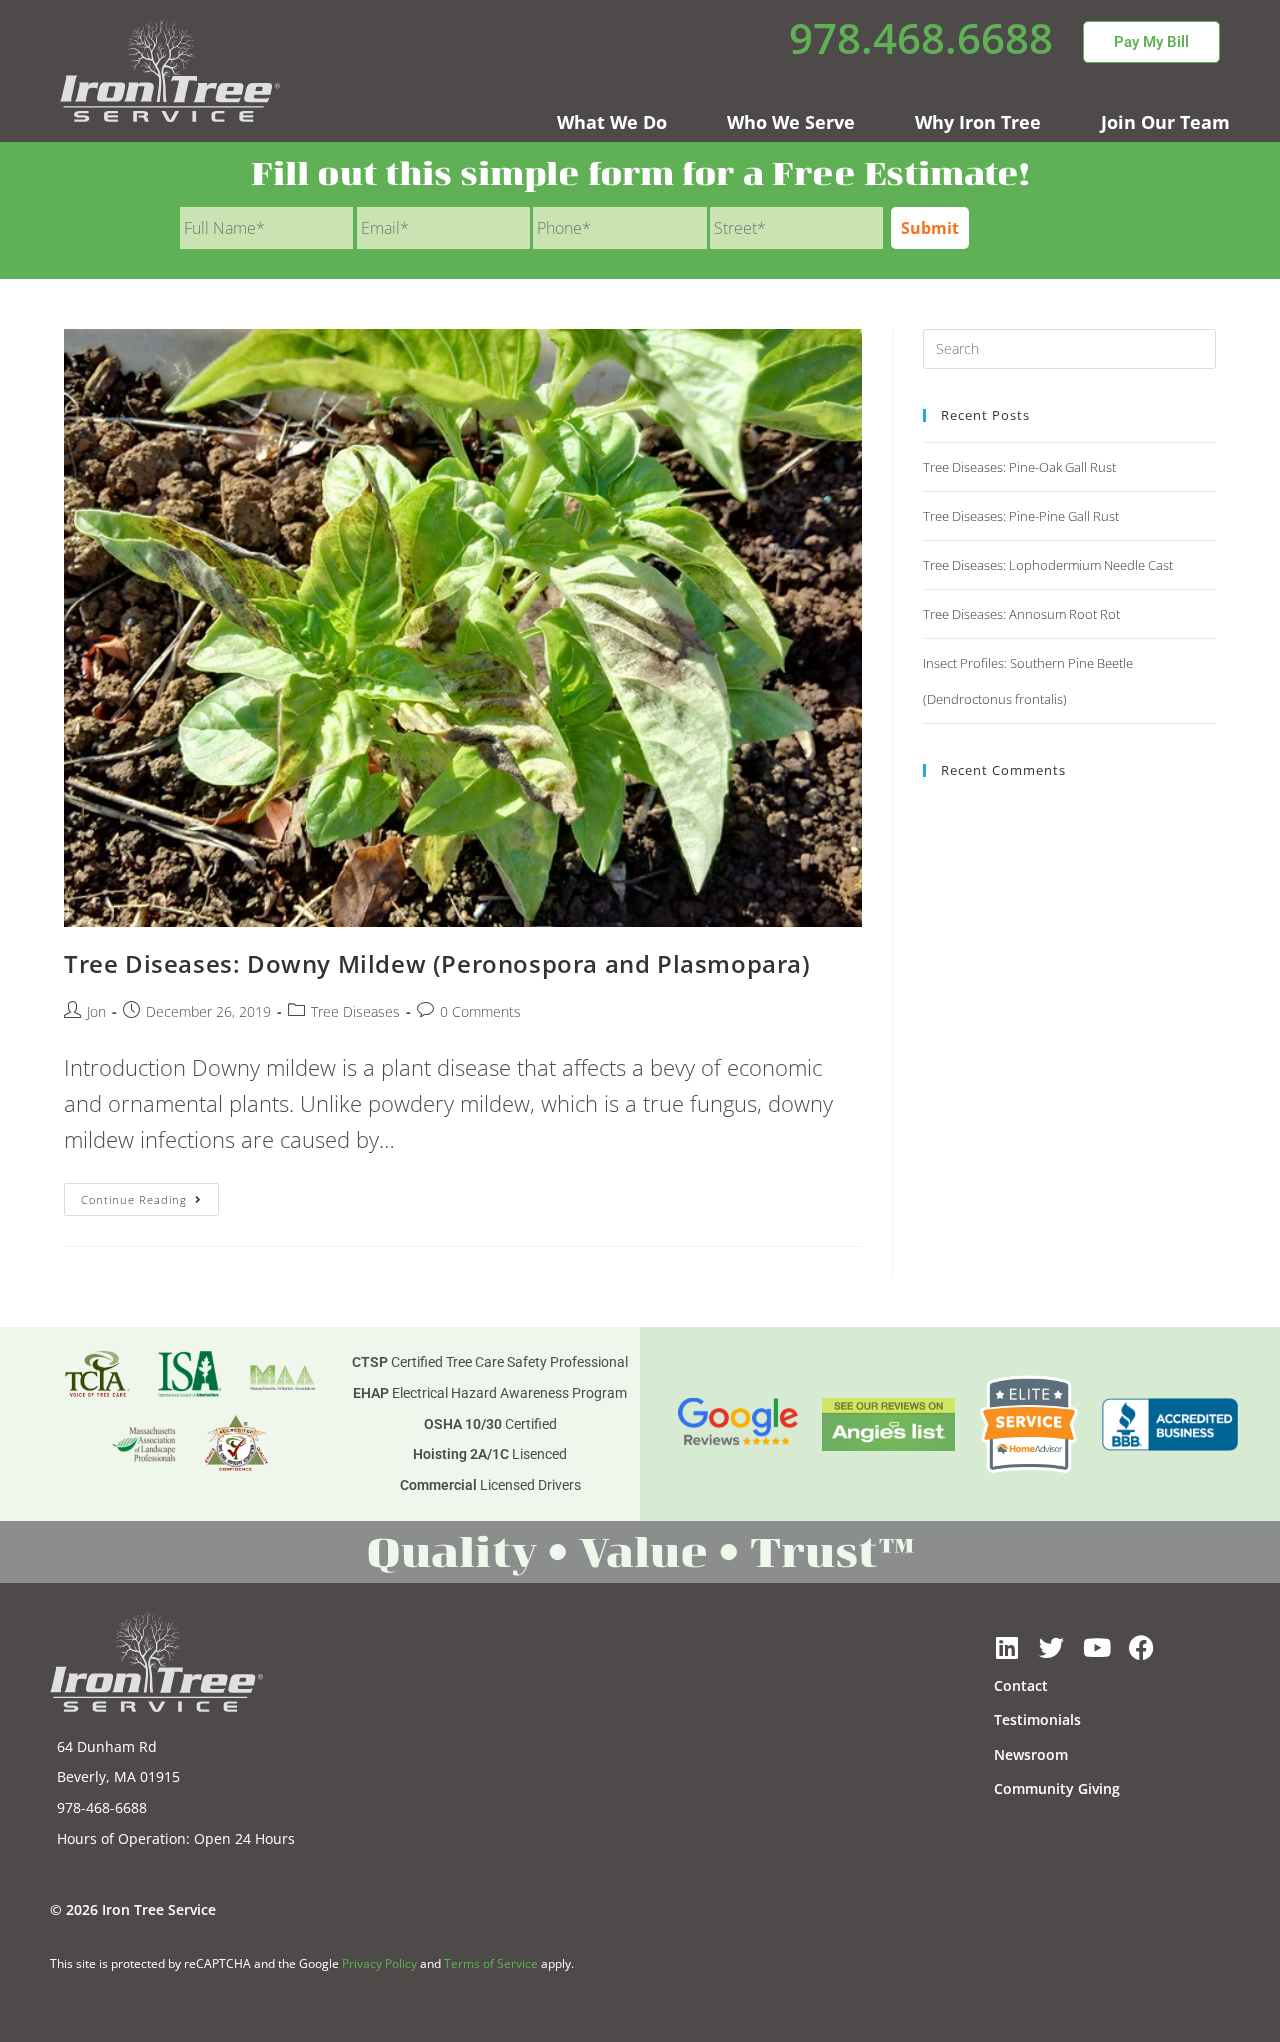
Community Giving (1057, 1788)
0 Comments (480, 1011)
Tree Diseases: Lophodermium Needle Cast (1048, 565)
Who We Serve (791, 122)
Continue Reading (150, 1195)
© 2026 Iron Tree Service (133, 1909)
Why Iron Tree (978, 122)
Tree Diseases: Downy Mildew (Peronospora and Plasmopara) (437, 963)
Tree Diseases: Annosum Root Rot (1021, 614)
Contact (1021, 1685)
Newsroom (1031, 1754)
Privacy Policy (379, 1963)
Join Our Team (1165, 122)
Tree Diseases (355, 1011)
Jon (96, 1011)
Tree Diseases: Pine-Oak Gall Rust (1019, 467)
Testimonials (1037, 1719)
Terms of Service (491, 1963)
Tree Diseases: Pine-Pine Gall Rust (1021, 516)
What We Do (612, 122)
